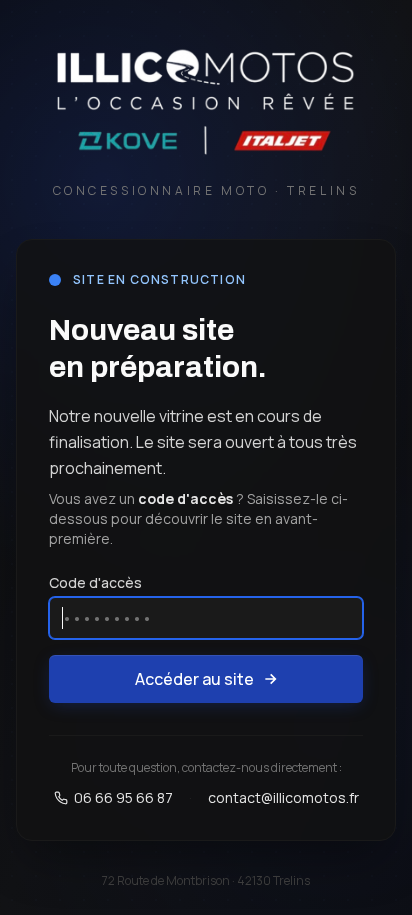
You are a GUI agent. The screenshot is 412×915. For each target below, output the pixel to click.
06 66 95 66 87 (123, 797)
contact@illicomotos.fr (283, 797)
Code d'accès (95, 582)
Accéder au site (194, 679)
